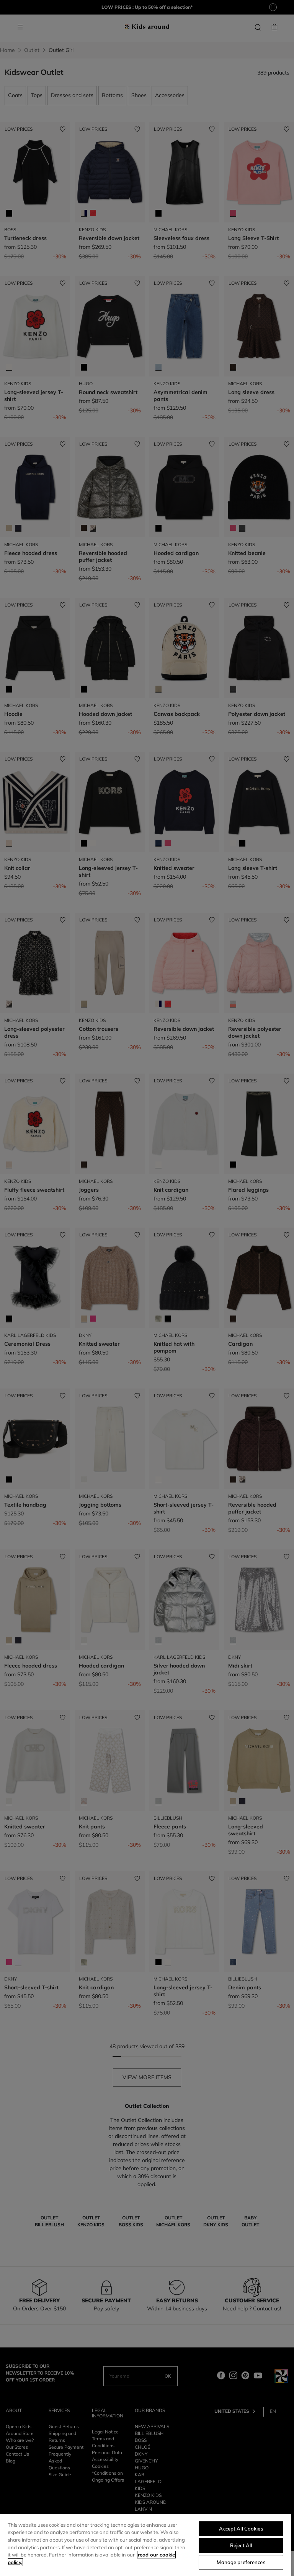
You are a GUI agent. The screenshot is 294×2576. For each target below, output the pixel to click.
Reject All (241, 2545)
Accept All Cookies (241, 2529)
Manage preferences (241, 2562)
